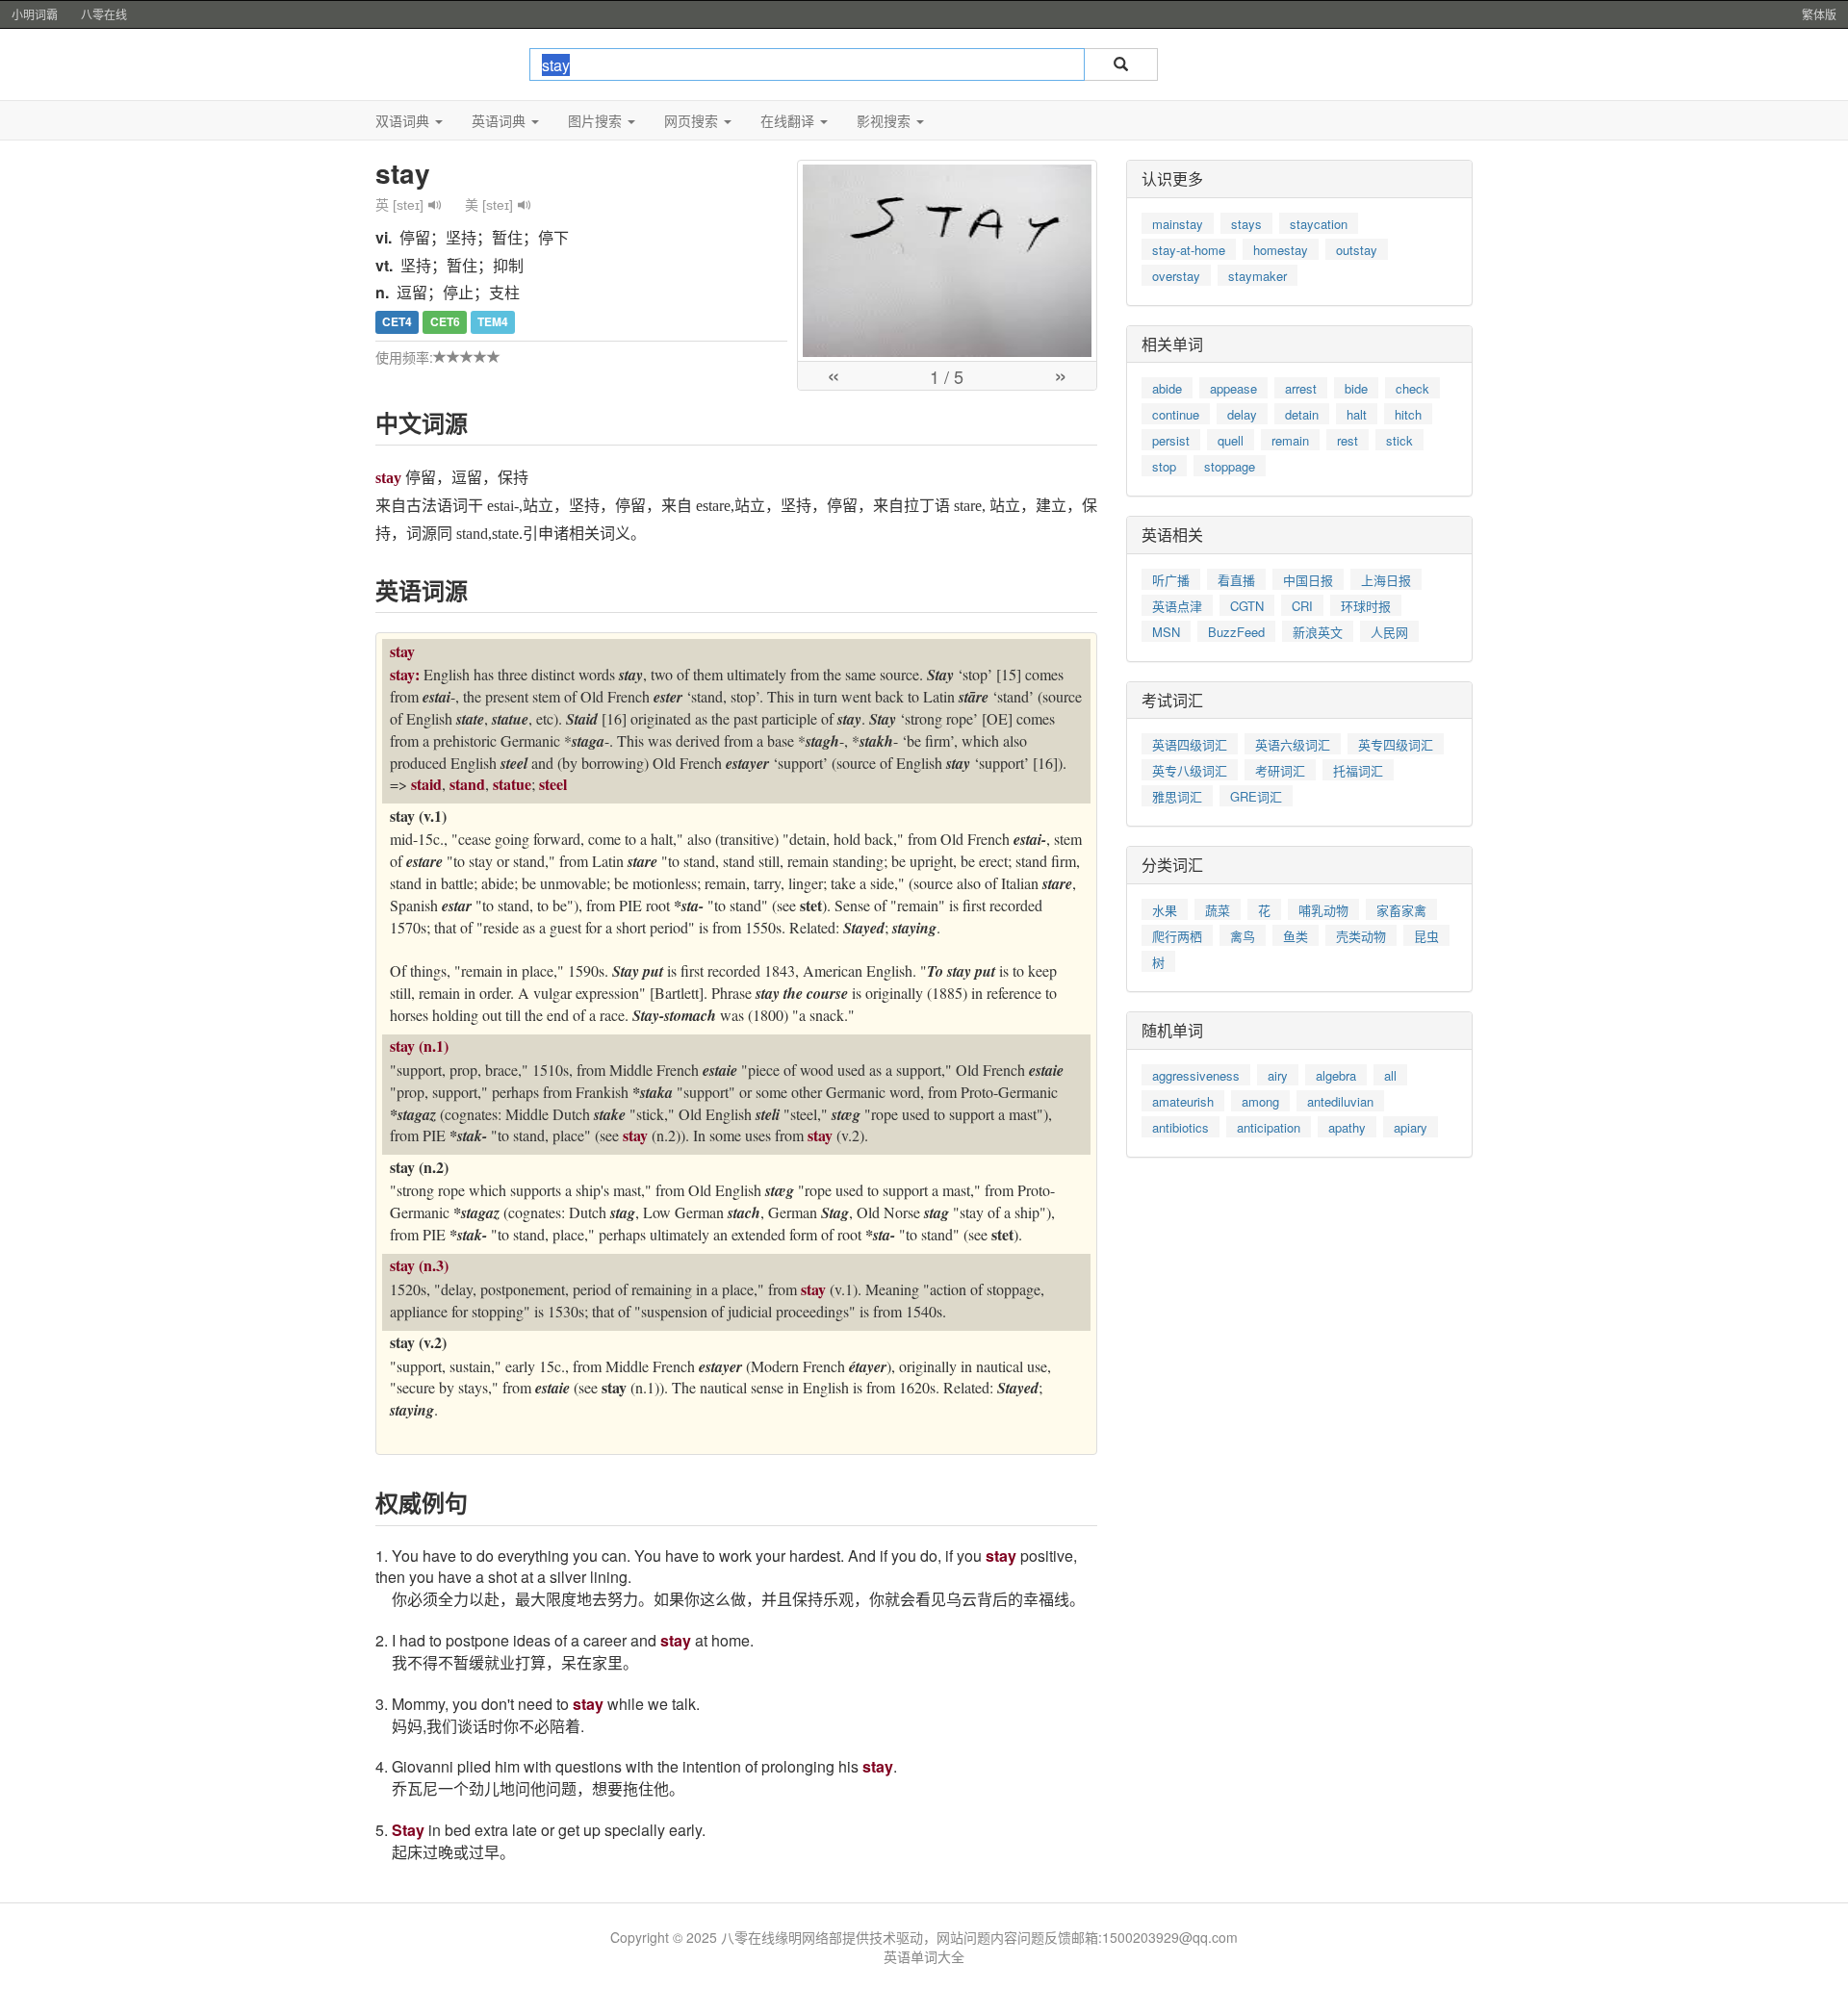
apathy (1347, 1127)
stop (1164, 466)
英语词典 (500, 120)
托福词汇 (1358, 770)
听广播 (1171, 580)
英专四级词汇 (1396, 744)
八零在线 (104, 14)
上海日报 (1386, 580)
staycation (1319, 224)
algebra (1336, 1075)
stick (1399, 440)
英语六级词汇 (1293, 744)
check (1412, 388)
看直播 (1236, 580)
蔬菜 (1218, 910)
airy (1278, 1075)
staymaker (1258, 276)
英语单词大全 (924, 1956)
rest (1347, 440)
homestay (1281, 250)
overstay (1176, 276)
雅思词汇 (1177, 796)
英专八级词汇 (1190, 770)
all (1390, 1075)
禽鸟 (1243, 936)
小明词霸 (35, 14)
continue (1176, 414)
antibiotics (1181, 1127)
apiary (1411, 1127)
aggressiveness (1196, 1075)
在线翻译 (789, 120)
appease (1233, 388)
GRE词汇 (1256, 796)
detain (1302, 414)
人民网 (1389, 632)
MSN (1166, 632)
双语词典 (404, 120)
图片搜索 (597, 120)
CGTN (1247, 606)
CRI (1302, 606)
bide (1356, 388)
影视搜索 (885, 120)
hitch (1408, 414)
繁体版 (1819, 14)
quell (1231, 440)
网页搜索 (693, 120)
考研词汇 (1280, 770)
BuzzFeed (1236, 632)
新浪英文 (1318, 632)
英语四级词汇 (1190, 744)
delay (1242, 414)
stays (1246, 224)
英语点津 (1177, 606)
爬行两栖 (1177, 936)
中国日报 (1308, 580)
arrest (1301, 388)
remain (1290, 440)
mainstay (1178, 224)
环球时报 (1366, 606)
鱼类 (1296, 936)
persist (1171, 440)
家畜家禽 (1401, 910)
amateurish (1183, 1101)
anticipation (1269, 1127)
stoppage (1230, 466)
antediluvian (1340, 1101)
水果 (1165, 910)
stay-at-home (1189, 250)
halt (1357, 414)
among (1260, 1101)
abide (1167, 388)
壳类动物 (1361, 936)
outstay (1357, 250)
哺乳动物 (1323, 910)
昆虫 (1426, 936)
